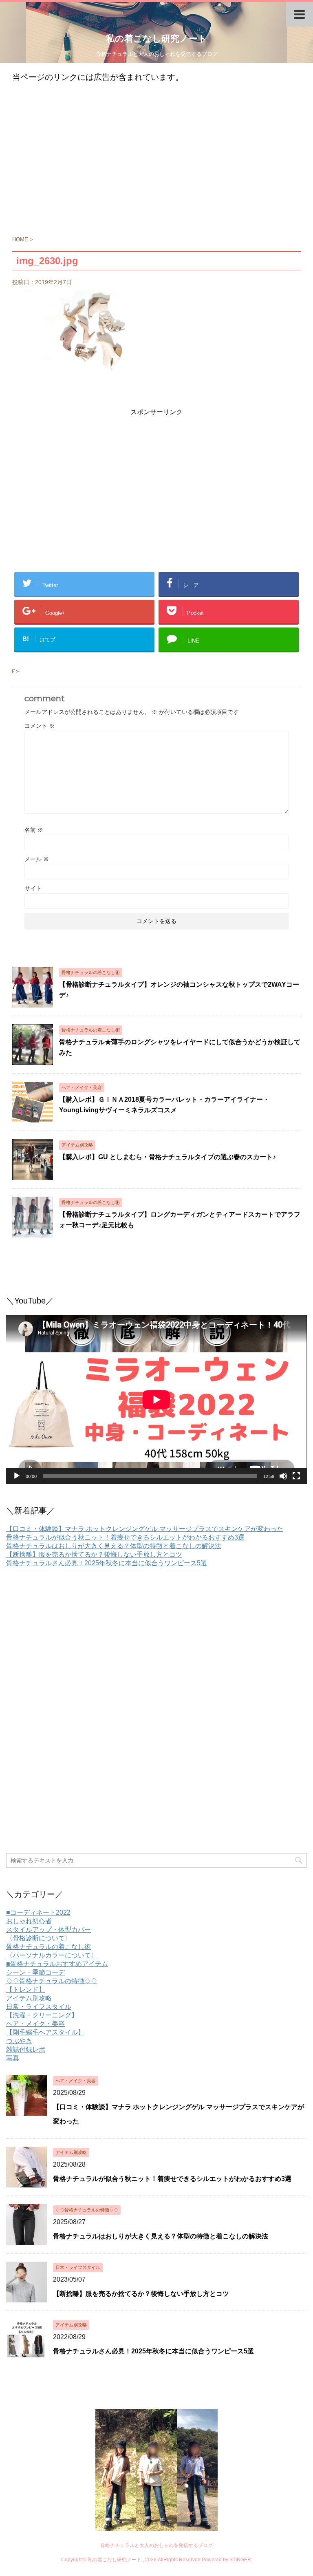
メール (37, 859)
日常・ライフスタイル (39, 2007)
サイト (33, 888)
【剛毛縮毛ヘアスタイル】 (45, 2032)
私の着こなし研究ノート (156, 39)
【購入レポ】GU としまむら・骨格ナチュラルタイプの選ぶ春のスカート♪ (168, 1157)
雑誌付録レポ (26, 2049)
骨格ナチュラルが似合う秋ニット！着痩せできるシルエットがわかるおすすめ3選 (125, 1537)
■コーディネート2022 (38, 1912)
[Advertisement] (156, 163)
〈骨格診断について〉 (39, 1938)
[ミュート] (283, 1476)
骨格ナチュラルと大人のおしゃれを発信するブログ (156, 2545)
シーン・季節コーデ (35, 1972)
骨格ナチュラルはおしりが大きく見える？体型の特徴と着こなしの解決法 (114, 1546)
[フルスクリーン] (296, 1476)
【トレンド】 (26, 1989)
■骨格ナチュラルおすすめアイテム (57, 1964)
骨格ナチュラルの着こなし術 (48, 1947)
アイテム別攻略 (29, 1998)
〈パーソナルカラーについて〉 (52, 1955)
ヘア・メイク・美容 (35, 2024)
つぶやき (19, 2041)
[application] (156, 1400)
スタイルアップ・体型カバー (48, 1930)
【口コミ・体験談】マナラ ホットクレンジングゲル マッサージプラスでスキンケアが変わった (145, 1529)
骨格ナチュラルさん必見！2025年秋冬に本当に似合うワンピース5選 (107, 1563)
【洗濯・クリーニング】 (42, 2015)
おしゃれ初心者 (29, 1921)
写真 (13, 2058)
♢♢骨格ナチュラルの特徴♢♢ (52, 1981)
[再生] (17, 1476)
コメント (40, 726)
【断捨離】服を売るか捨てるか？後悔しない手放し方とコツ (94, 1554)
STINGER (240, 2560)
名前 (34, 830)
